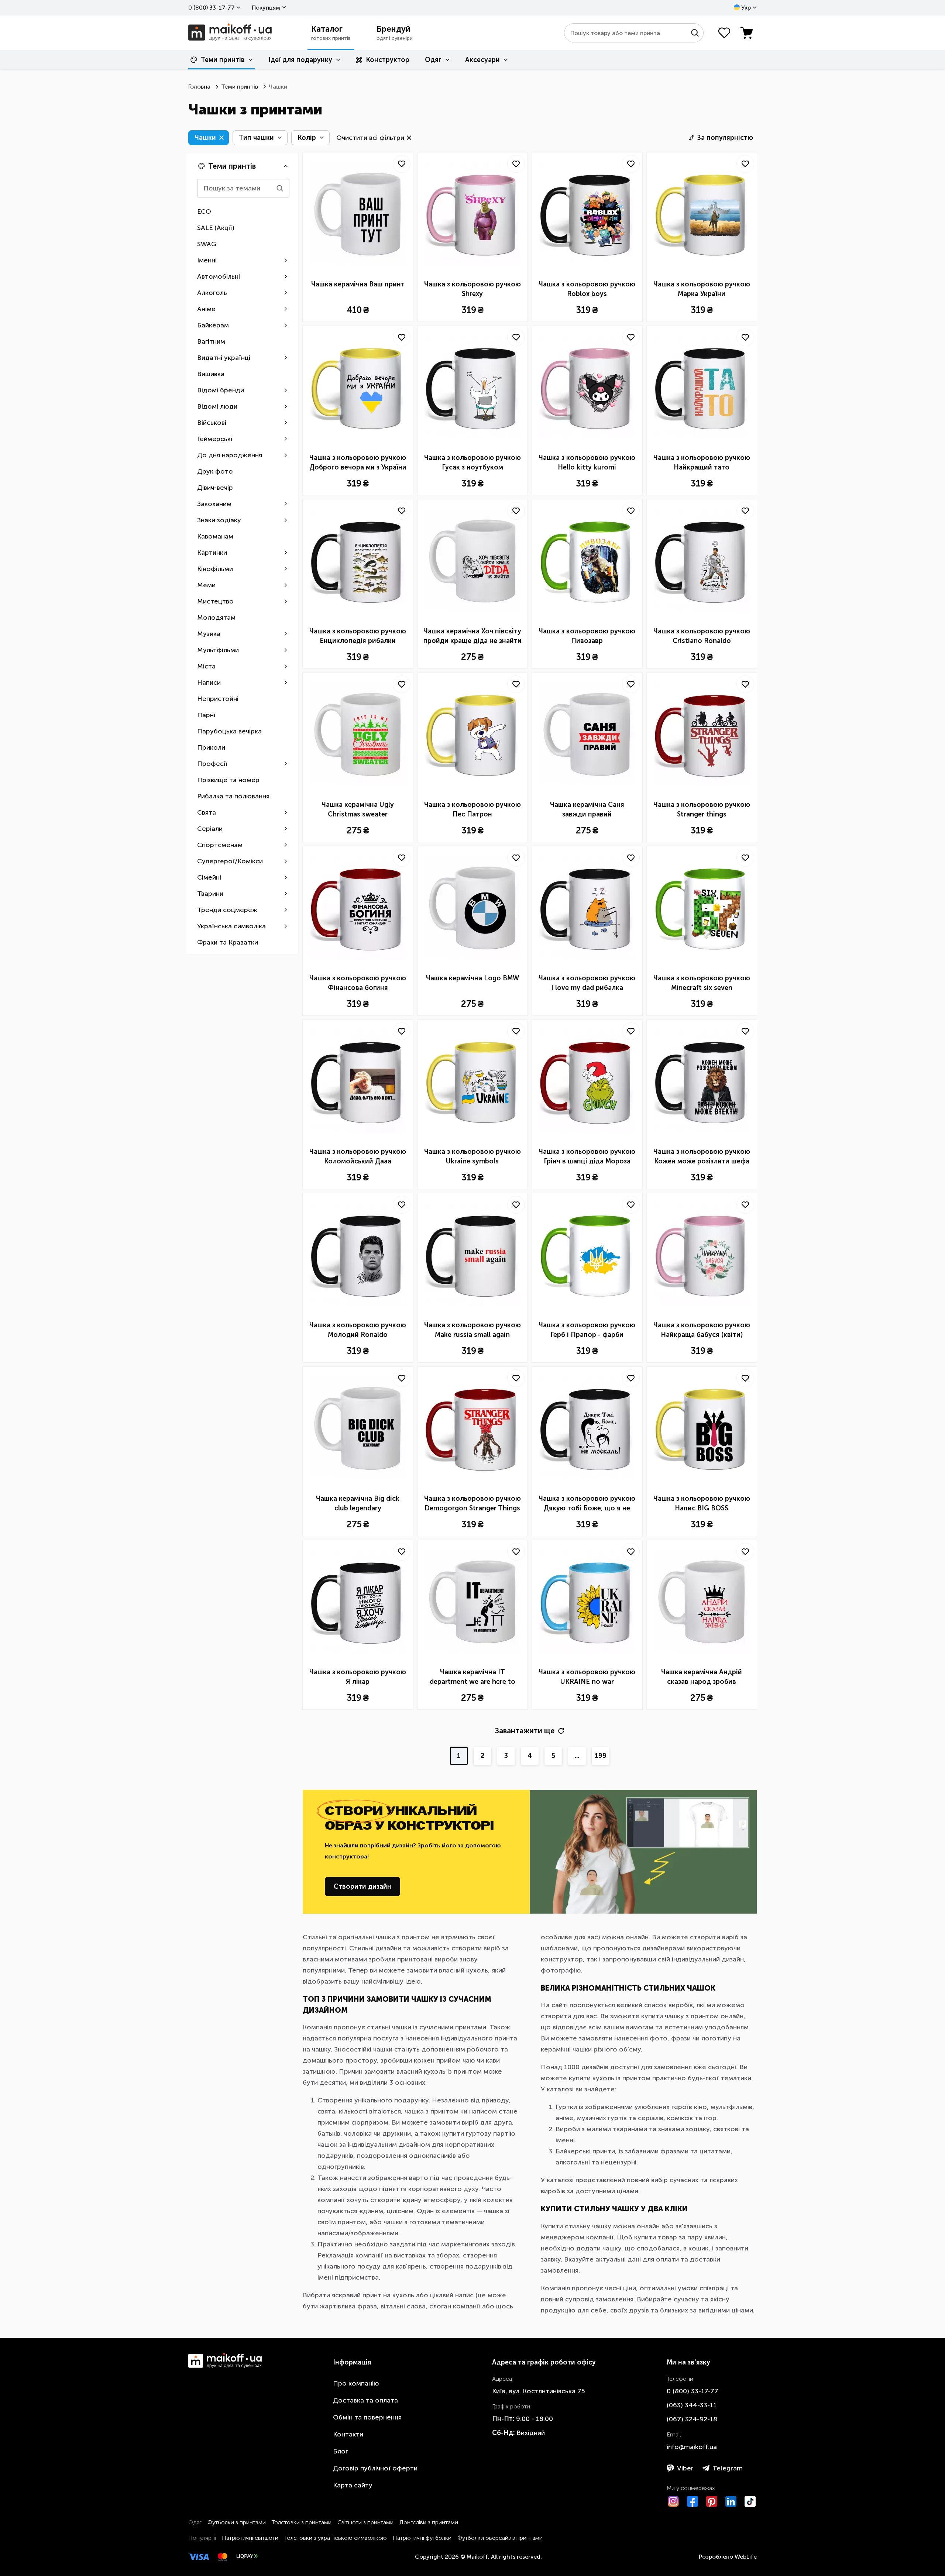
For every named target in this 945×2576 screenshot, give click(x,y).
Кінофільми (215, 569)
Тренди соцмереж (227, 910)
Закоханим (214, 504)
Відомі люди (217, 406)
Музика (209, 634)
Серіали (210, 829)
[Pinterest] (712, 2501)
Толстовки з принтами (302, 2522)
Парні (206, 715)
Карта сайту (353, 2485)
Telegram (728, 2468)
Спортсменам (220, 845)
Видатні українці (224, 358)
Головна (199, 87)
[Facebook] (693, 2501)
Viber (685, 2468)
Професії (212, 764)
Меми (206, 585)
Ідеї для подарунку (300, 60)
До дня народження (230, 455)
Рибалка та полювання (233, 796)
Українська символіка (231, 926)
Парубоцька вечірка (229, 731)
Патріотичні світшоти (250, 2538)
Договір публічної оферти (375, 2468)
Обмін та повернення (367, 2417)
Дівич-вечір (215, 488)
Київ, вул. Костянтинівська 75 (539, 2391)
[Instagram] (673, 2501)
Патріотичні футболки (422, 2538)
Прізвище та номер (228, 780)
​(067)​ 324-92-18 (692, 2419)
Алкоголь (212, 293)
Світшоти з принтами (365, 2522)
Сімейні (209, 877)
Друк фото (215, 471)
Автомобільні (219, 276)
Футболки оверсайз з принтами (500, 2538)
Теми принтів (223, 60)
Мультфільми (218, 650)
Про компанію (356, 2383)
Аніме (206, 309)
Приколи (211, 747)
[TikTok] (750, 2501)
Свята (207, 812)
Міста (206, 666)
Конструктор (388, 60)
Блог (341, 2451)
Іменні (207, 260)
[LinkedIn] (731, 2501)
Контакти (348, 2434)
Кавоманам (215, 536)
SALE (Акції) (216, 228)
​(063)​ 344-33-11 (692, 2405)
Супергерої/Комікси (230, 861)
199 (601, 1756)
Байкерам (213, 325)
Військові (212, 423)
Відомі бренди (221, 390)
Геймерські (215, 439)
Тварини (210, 894)
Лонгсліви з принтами (429, 2522)
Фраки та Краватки (228, 942)
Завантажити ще (525, 1731)
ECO (204, 211)
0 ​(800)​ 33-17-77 (212, 8)
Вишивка (211, 374)
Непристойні (218, 699)
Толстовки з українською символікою (336, 2538)
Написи (209, 682)
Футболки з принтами (237, 2522)
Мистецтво (215, 601)
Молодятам (216, 618)
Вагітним (211, 341)
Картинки (212, 553)
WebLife (746, 2557)
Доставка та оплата (365, 2400)
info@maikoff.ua (692, 2447)
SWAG (207, 244)
